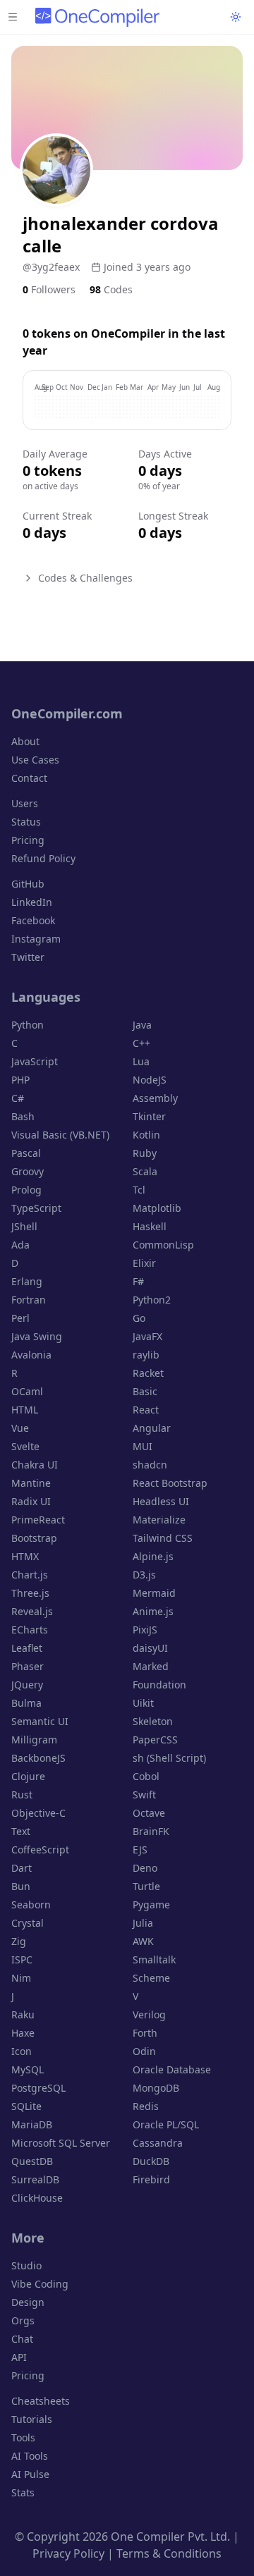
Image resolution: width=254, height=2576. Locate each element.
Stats (23, 2492)
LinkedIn (32, 902)
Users (25, 803)
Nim (21, 1978)
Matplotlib (157, 1208)
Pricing (28, 840)
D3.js (144, 1575)
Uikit (143, 1703)
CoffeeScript (40, 1850)
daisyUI (150, 1648)
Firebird (151, 2179)
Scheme (151, 1978)
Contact (29, 778)
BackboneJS (38, 1758)
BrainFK (151, 1831)
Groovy (28, 1171)
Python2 (152, 1300)
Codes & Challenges (85, 578)
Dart (22, 1868)
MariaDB (32, 2124)
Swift (144, 1795)
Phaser (28, 1666)
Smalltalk (154, 1959)
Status (26, 822)
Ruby (145, 1153)
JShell (24, 1226)
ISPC (22, 1959)
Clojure (28, 1776)
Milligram (34, 1740)
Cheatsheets (41, 2401)
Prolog (26, 1190)
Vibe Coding (40, 2284)
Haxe (23, 2033)
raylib (146, 1355)
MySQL (28, 2069)
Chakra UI (35, 1465)
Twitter (28, 957)
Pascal (26, 1153)
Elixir (144, 1263)
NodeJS (150, 1080)
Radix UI (31, 1501)
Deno (145, 1868)
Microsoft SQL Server (61, 2143)
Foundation (159, 1685)
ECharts (30, 1630)
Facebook (33, 920)
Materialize (159, 1520)
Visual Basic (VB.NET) (60, 1135)
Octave (149, 1813)
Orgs (23, 2320)
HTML (25, 1410)
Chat (22, 2339)
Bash (23, 1116)
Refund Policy (43, 858)
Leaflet (27, 1648)
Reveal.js (32, 1611)
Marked (151, 1666)
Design (28, 2302)
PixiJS (145, 1630)
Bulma (26, 1703)
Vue (20, 1428)
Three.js (30, 1593)
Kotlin (146, 1135)
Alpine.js (153, 1556)
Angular (152, 1428)
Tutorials (32, 2419)
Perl (20, 1318)
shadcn (150, 1465)
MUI (143, 1446)
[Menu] (13, 17)
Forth (145, 2033)
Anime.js (153, 1611)
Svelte (25, 1446)
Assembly (155, 1098)
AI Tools (30, 2456)
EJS (140, 1850)
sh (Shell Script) (169, 1758)
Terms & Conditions (169, 2553)
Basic (145, 1391)
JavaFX (147, 1336)
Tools (23, 2437)
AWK (143, 1941)
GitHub (28, 884)
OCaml (27, 1391)
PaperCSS (155, 1740)
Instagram (36, 939)
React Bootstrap (170, 1483)
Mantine (31, 1483)
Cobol (146, 1776)
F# (138, 1281)
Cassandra (158, 2143)
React (146, 1410)
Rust (22, 1795)
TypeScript (36, 1208)
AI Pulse (30, 2474)
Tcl (139, 1190)
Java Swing (37, 1336)
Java (142, 1025)
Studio (26, 2265)
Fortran (29, 1300)
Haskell (150, 1226)
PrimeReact (38, 1520)
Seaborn (31, 1905)
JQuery (27, 1685)
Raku (23, 2014)
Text (21, 1831)
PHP (20, 1080)
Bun (21, 1886)
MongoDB (156, 2088)
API (19, 2357)
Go (139, 1318)
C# (18, 1098)
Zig (19, 1941)
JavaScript (35, 1061)
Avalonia (31, 1355)
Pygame (151, 1905)
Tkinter (149, 1116)
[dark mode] (236, 17)
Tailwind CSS (163, 1538)
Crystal (28, 1923)
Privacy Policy (68, 2553)
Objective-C (38, 1813)
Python (28, 1025)
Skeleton (153, 1721)
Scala (145, 1171)
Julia (143, 1923)
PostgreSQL (38, 2088)
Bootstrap (34, 1538)
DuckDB (151, 2161)
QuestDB (32, 2161)
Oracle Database (172, 2069)
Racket (148, 1373)
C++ (141, 1043)
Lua (141, 1061)
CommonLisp (163, 1245)
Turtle (146, 1886)
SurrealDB (35, 2179)
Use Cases (35, 760)
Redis (146, 2106)
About (25, 741)
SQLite (26, 2106)
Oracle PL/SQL (166, 2124)
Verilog (149, 2014)
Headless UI (161, 1501)
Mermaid (154, 1593)
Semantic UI (40, 1721)
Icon (22, 2051)
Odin (144, 2051)
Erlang (27, 1281)
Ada (20, 1245)
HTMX (25, 1556)
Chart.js (30, 1575)
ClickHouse (37, 2198)
